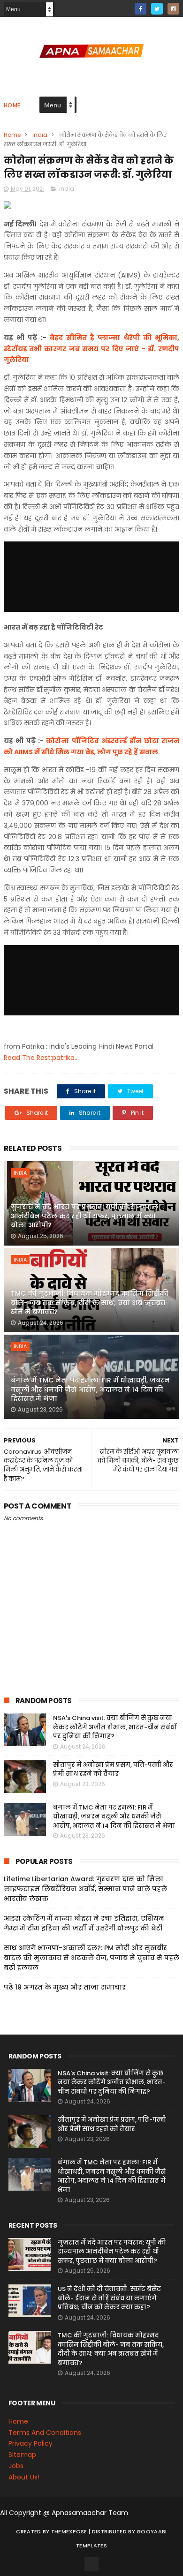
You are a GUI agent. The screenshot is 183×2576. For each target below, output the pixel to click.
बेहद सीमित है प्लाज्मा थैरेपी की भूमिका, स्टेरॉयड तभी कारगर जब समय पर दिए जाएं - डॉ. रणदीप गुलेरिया (91, 349)
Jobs (16, 2466)
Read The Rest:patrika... (41, 1058)
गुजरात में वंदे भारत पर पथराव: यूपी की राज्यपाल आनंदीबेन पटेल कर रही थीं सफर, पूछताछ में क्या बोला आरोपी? (84, 1216)
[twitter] (157, 9)
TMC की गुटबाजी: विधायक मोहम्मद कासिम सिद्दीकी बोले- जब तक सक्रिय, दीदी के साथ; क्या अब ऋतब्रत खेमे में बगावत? (90, 1303)
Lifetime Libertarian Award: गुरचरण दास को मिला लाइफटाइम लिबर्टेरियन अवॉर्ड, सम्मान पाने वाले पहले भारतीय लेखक (85, 1889)
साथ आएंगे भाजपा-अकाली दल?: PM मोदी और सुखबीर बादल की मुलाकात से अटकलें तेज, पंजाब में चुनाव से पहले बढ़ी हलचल (91, 1958)
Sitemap (22, 2455)
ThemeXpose (69, 2531)
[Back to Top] (91, 2564)
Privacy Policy (30, 2443)
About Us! (24, 2477)
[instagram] (173, 9)
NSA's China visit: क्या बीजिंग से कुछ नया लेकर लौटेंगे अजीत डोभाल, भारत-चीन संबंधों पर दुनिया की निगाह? (115, 1727)
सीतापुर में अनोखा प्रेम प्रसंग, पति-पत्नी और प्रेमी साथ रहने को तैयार (113, 1769)
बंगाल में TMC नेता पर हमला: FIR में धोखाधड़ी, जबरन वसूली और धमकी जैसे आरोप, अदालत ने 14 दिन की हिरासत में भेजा (90, 1389)
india (40, 135)
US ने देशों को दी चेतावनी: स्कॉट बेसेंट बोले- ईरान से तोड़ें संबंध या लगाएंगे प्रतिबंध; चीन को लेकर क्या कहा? (109, 2298)
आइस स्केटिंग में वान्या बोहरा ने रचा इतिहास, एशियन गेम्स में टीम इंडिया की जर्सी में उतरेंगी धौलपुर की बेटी (84, 1923)
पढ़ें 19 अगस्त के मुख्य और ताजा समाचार (65, 1987)
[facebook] (141, 9)
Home (12, 105)
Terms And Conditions (45, 2433)
